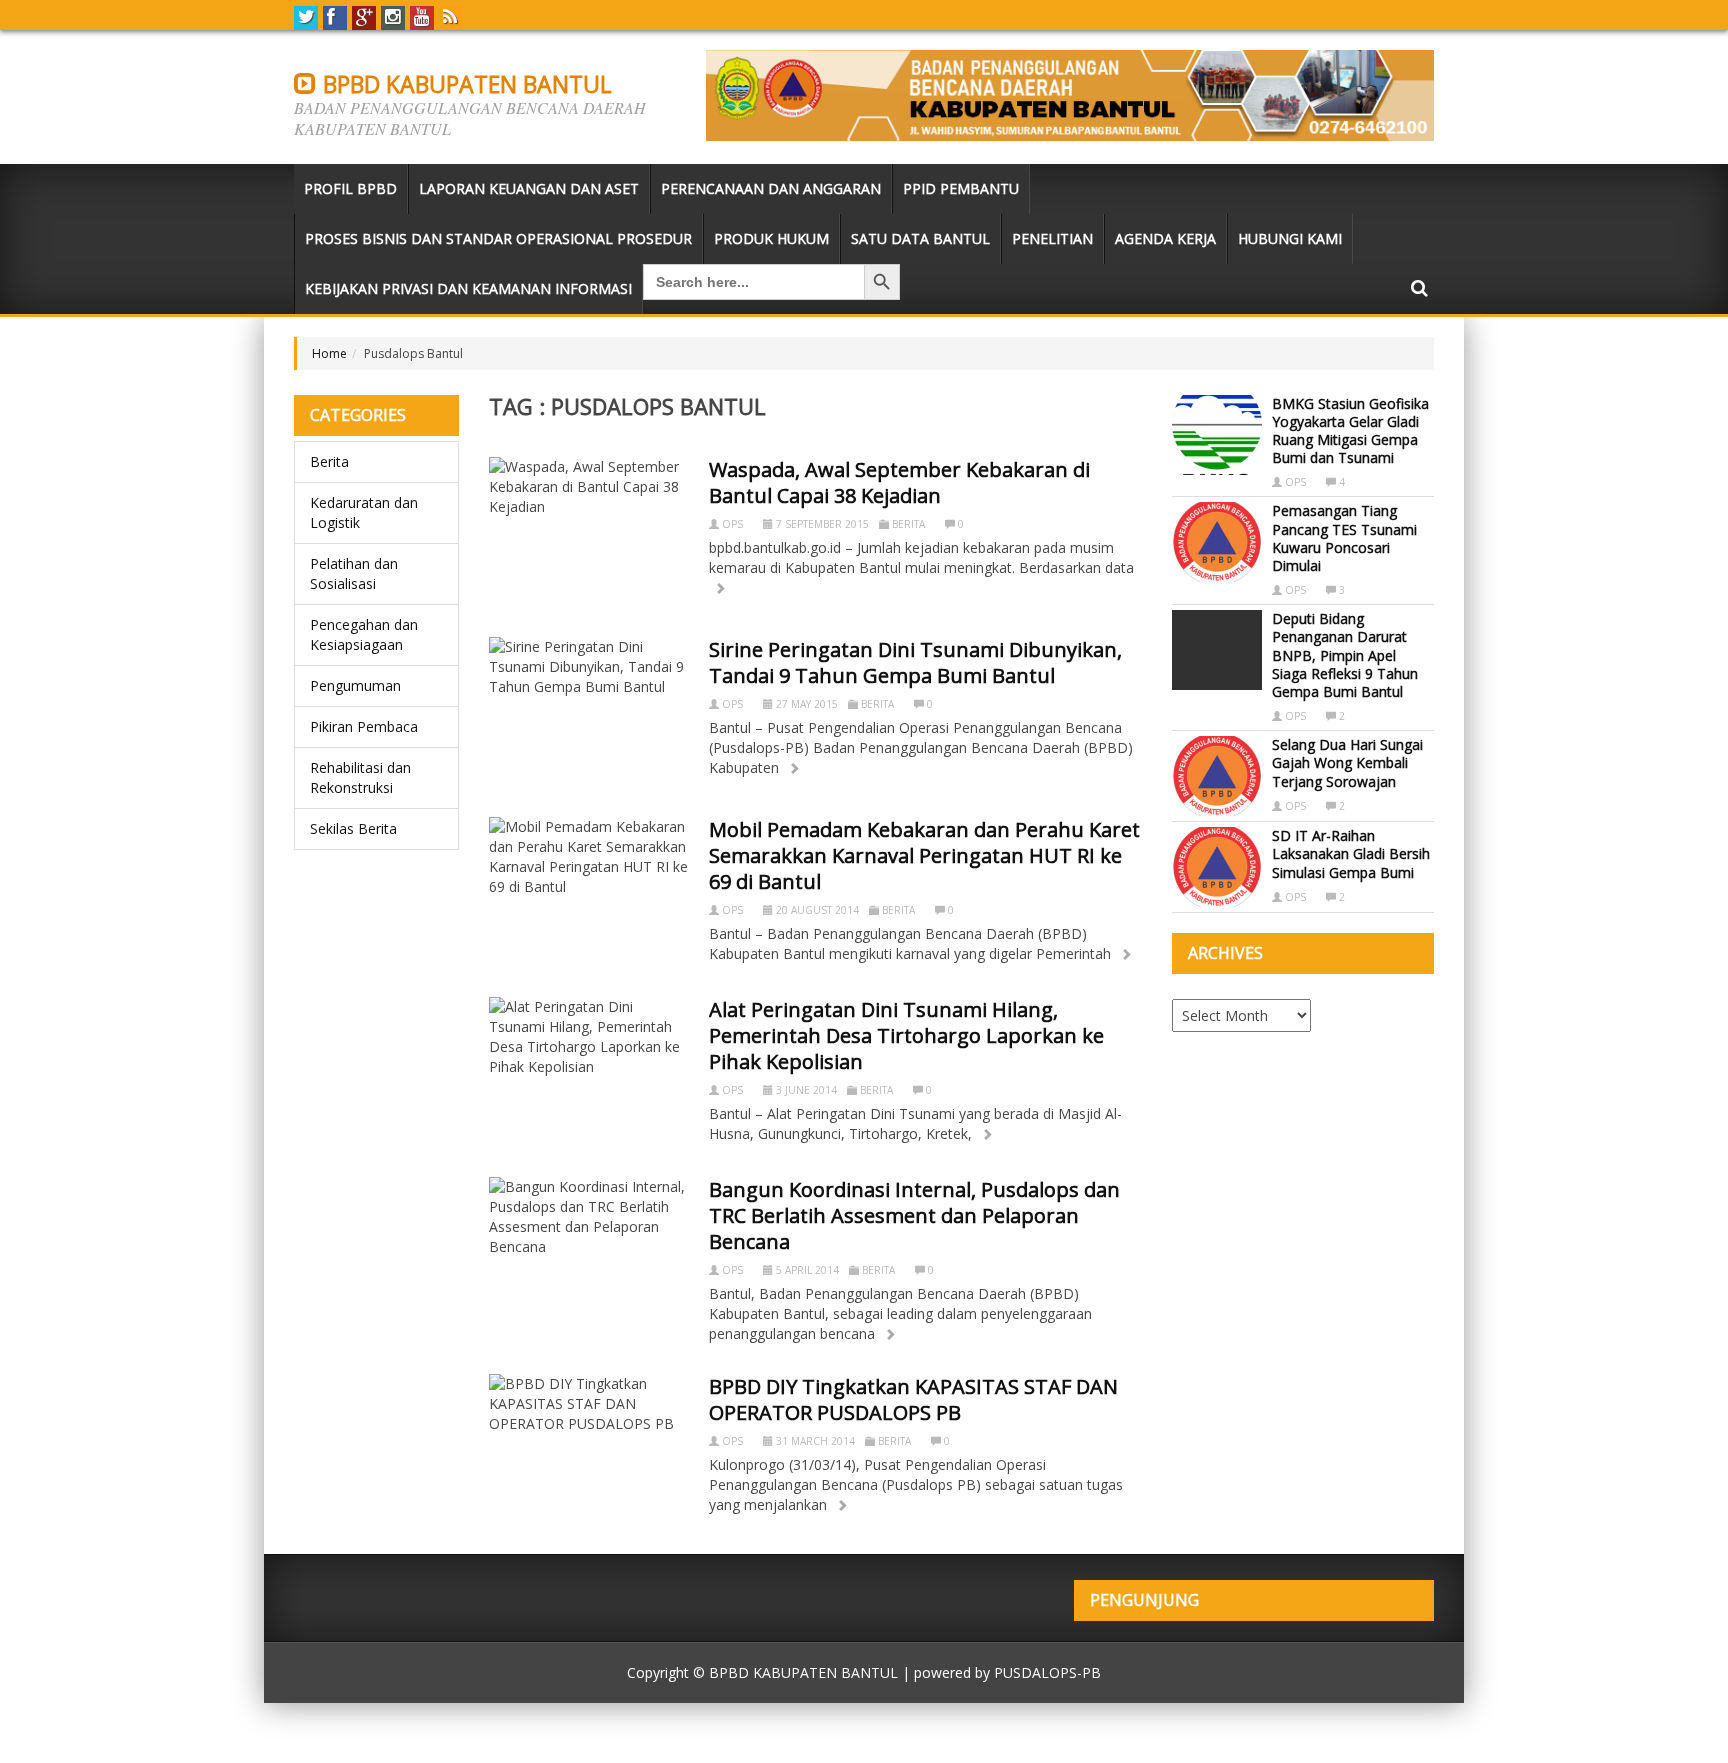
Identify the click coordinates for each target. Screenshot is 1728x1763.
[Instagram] (393, 18)
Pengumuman (355, 685)
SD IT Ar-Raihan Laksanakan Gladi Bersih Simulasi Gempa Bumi (1351, 853)
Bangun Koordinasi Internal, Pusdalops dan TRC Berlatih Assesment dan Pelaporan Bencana (914, 1215)
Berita (329, 461)
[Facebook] (335, 18)
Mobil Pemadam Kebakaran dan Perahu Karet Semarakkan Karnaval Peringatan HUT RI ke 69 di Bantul (924, 855)
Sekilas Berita (353, 828)
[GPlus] (364, 18)
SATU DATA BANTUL (920, 238)
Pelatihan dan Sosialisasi (354, 573)
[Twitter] (306, 18)
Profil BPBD (350, 188)
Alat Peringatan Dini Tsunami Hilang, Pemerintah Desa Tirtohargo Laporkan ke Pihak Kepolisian (906, 1035)
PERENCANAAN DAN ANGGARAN (771, 188)
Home (329, 353)
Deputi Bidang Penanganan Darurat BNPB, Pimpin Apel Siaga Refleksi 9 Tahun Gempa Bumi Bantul (1345, 655)
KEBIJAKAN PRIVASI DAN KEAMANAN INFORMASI (468, 288)
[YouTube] (422, 18)
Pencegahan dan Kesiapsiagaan (364, 634)
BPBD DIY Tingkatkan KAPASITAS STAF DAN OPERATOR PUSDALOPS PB (913, 1399)
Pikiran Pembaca (364, 726)
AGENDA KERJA (1165, 238)
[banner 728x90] (1070, 95)
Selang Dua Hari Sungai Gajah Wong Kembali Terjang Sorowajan (1347, 762)
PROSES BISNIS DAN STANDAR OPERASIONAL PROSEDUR (498, 238)
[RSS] (451, 18)
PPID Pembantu (961, 188)
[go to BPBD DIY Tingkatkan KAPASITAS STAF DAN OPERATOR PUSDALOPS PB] (842, 1505)
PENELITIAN (1052, 238)
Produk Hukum (771, 238)
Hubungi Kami (1290, 238)
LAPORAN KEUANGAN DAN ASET (529, 188)
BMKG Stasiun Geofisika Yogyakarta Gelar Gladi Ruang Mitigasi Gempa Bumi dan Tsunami (1350, 431)
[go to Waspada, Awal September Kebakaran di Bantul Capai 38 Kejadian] (720, 588)
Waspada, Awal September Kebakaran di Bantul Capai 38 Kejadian (899, 482)
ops (732, 524)
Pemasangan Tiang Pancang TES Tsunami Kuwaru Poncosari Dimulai (1344, 538)
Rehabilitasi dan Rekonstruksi (360, 777)
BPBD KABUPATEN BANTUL (464, 84)
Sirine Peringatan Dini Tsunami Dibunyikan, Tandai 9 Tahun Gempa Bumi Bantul (915, 662)
